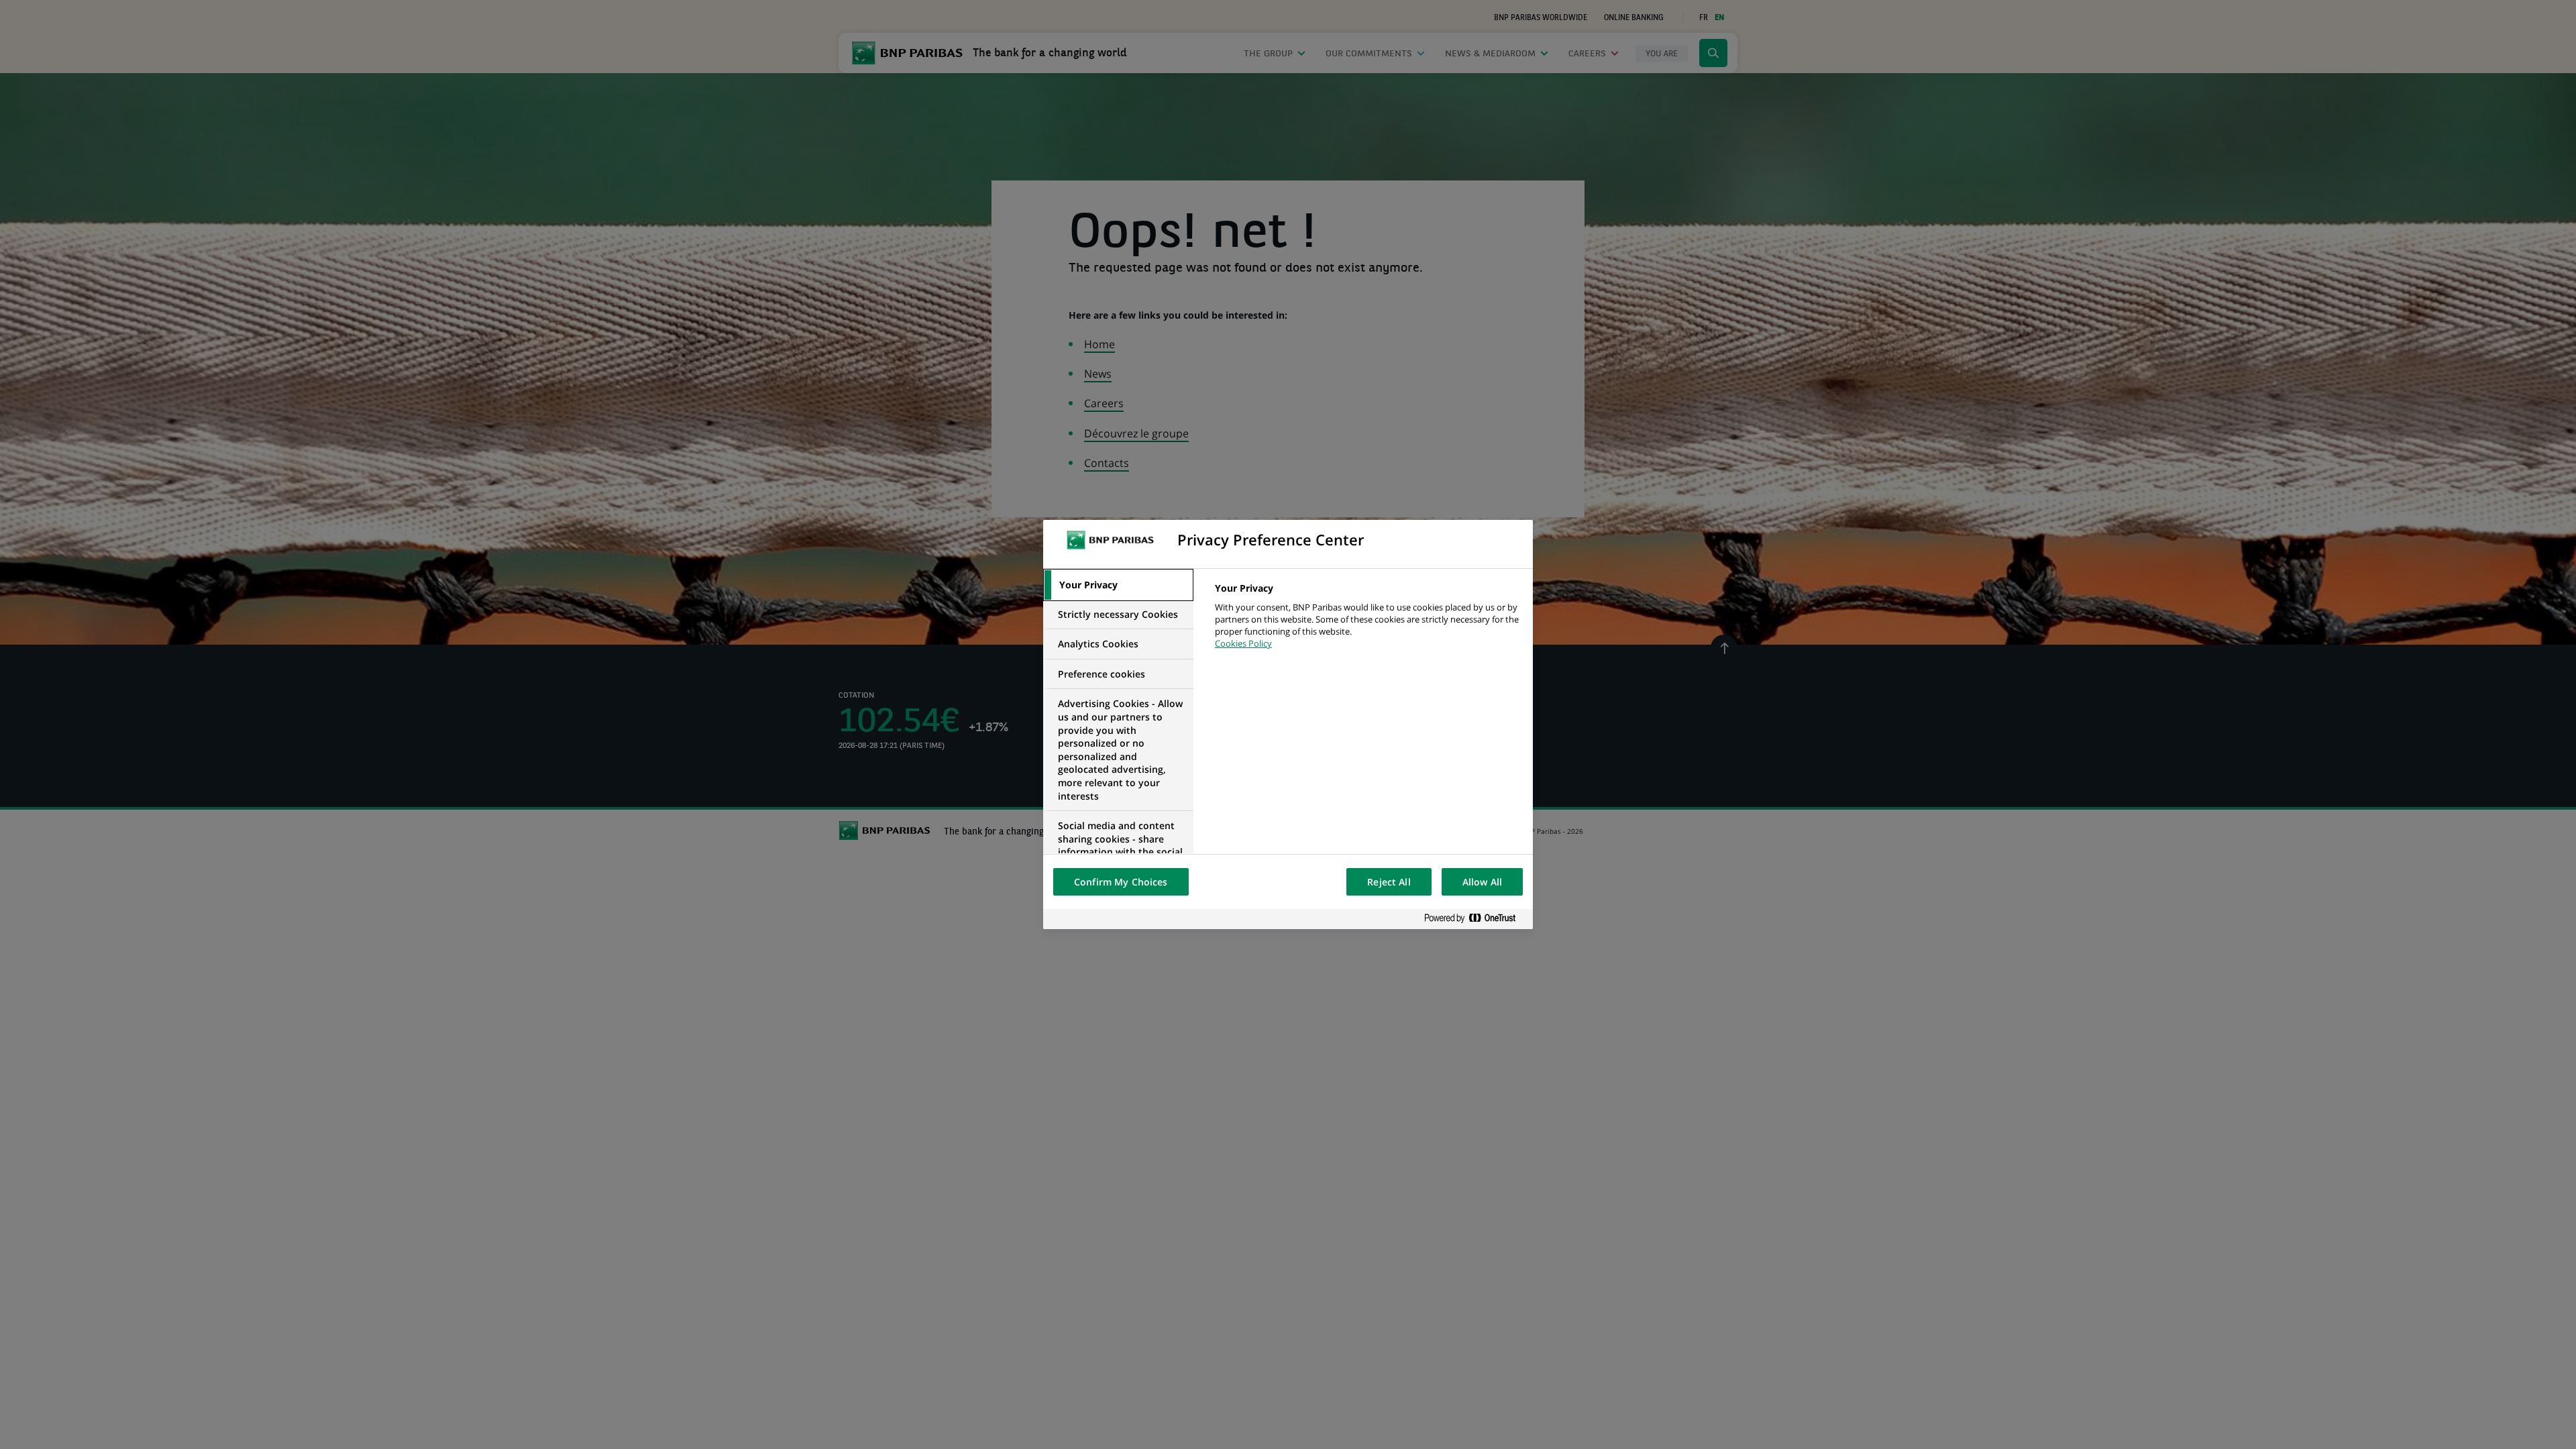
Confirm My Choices (1121, 882)
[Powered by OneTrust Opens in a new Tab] (1475, 919)
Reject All (1389, 882)
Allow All (1482, 882)
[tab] (1118, 585)
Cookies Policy (1243, 643)
